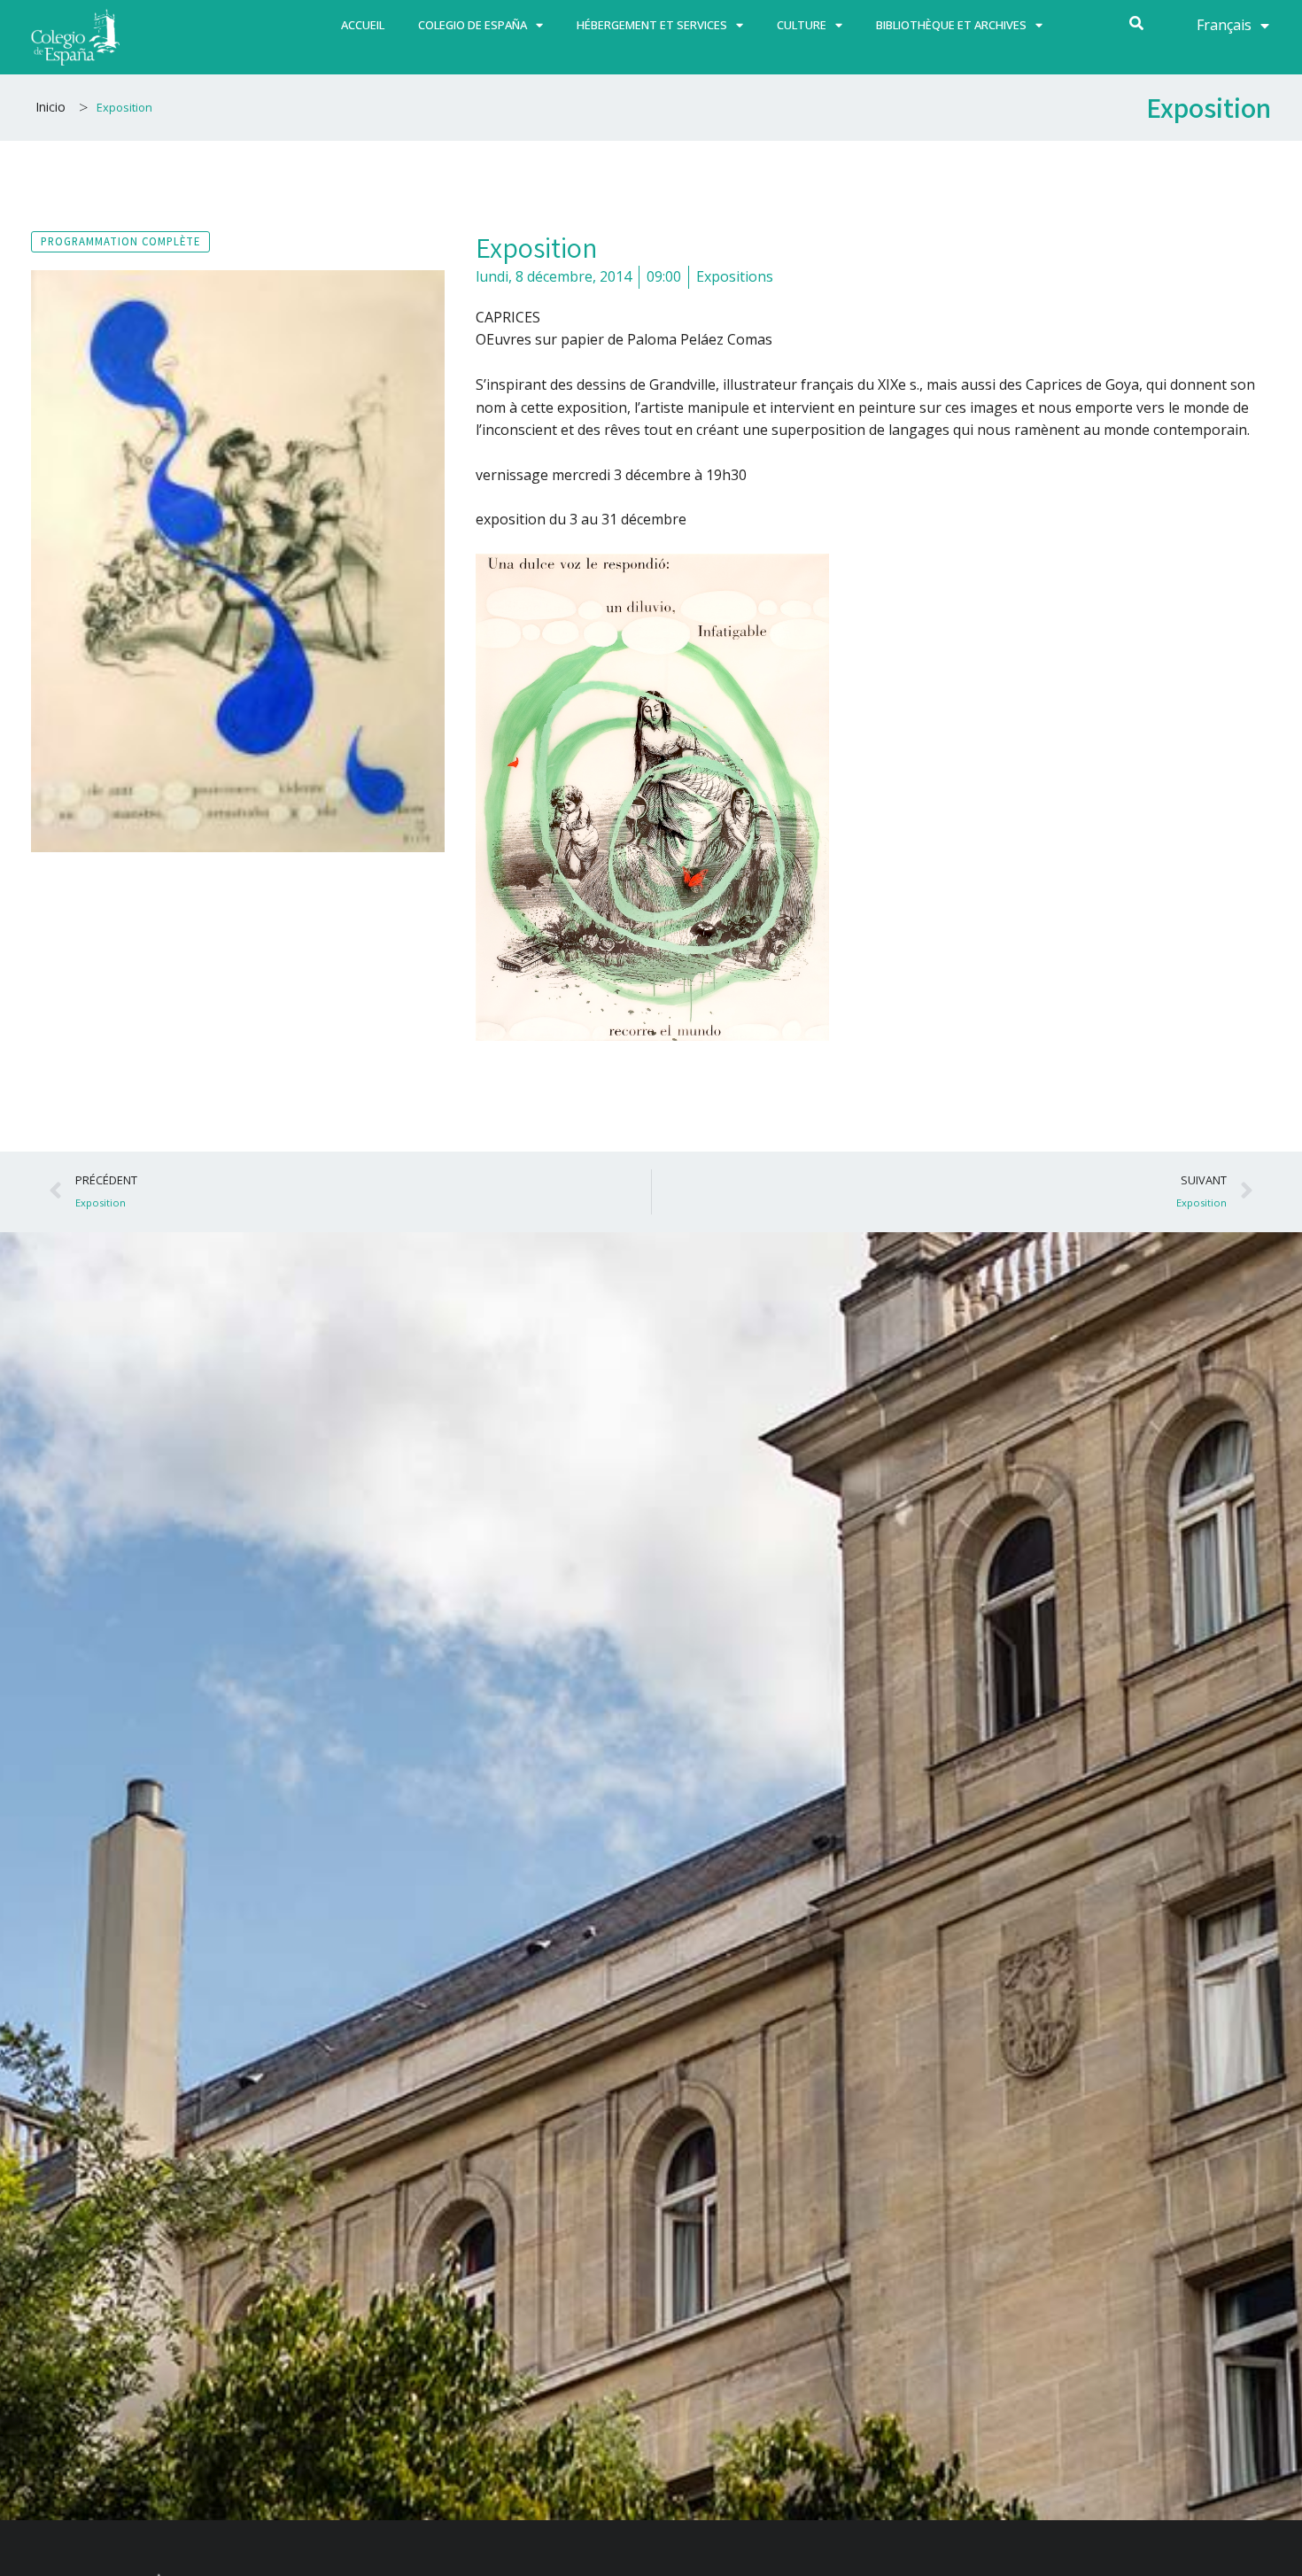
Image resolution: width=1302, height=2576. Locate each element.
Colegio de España (473, 25)
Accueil (363, 25)
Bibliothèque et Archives (951, 25)
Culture (802, 25)
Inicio (50, 107)
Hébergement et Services (652, 25)
